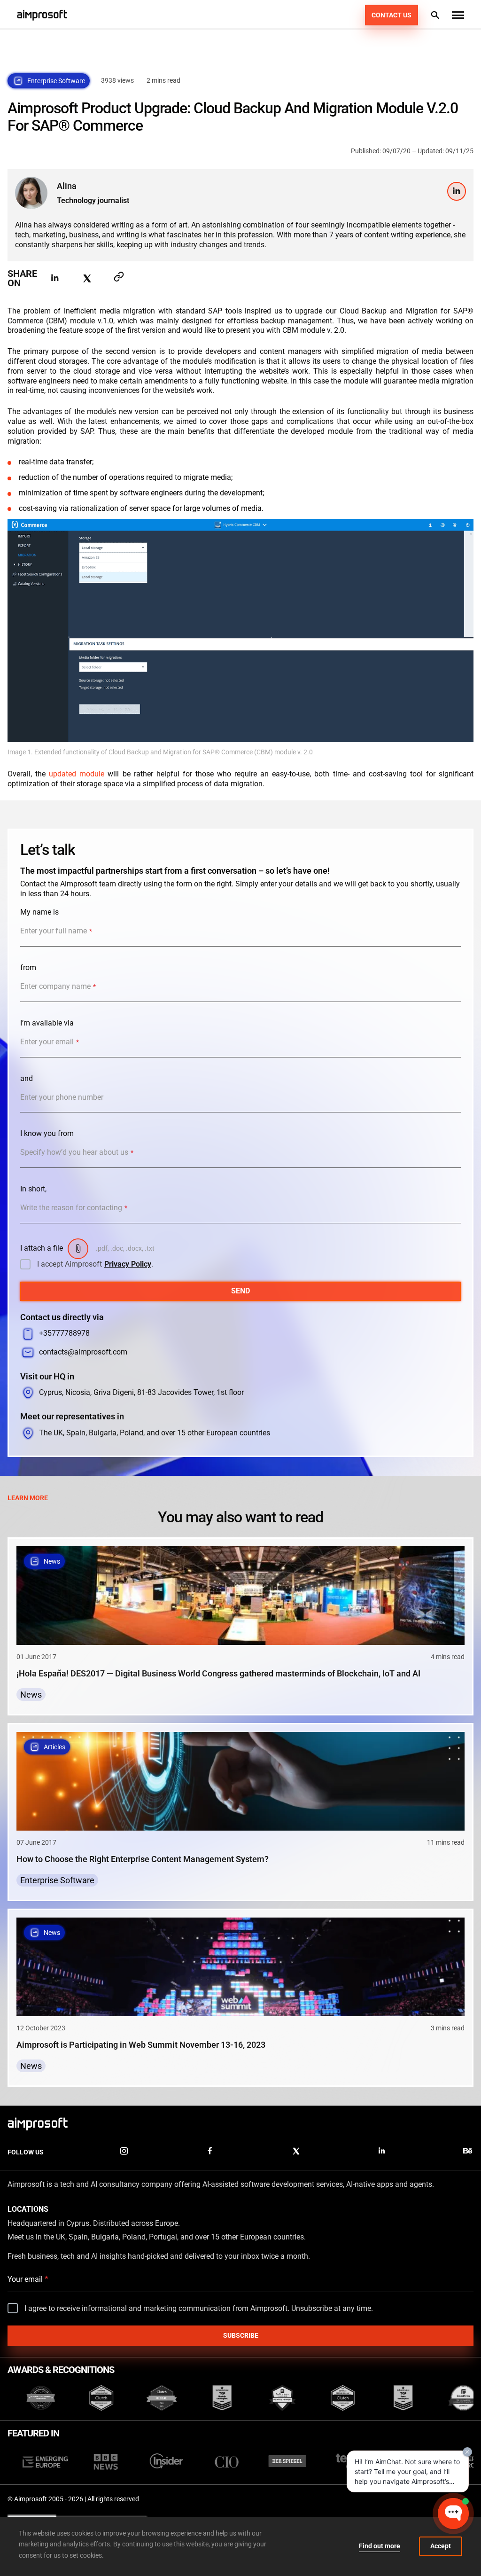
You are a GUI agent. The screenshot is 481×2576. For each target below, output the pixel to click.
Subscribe (241, 2335)
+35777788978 (64, 1333)
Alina (67, 186)
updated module (77, 774)
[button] (458, 15)
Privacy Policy (128, 1264)
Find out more (380, 2546)
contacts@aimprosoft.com (83, 1352)
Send (240, 1291)
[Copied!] (119, 278)
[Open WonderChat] (453, 2513)
